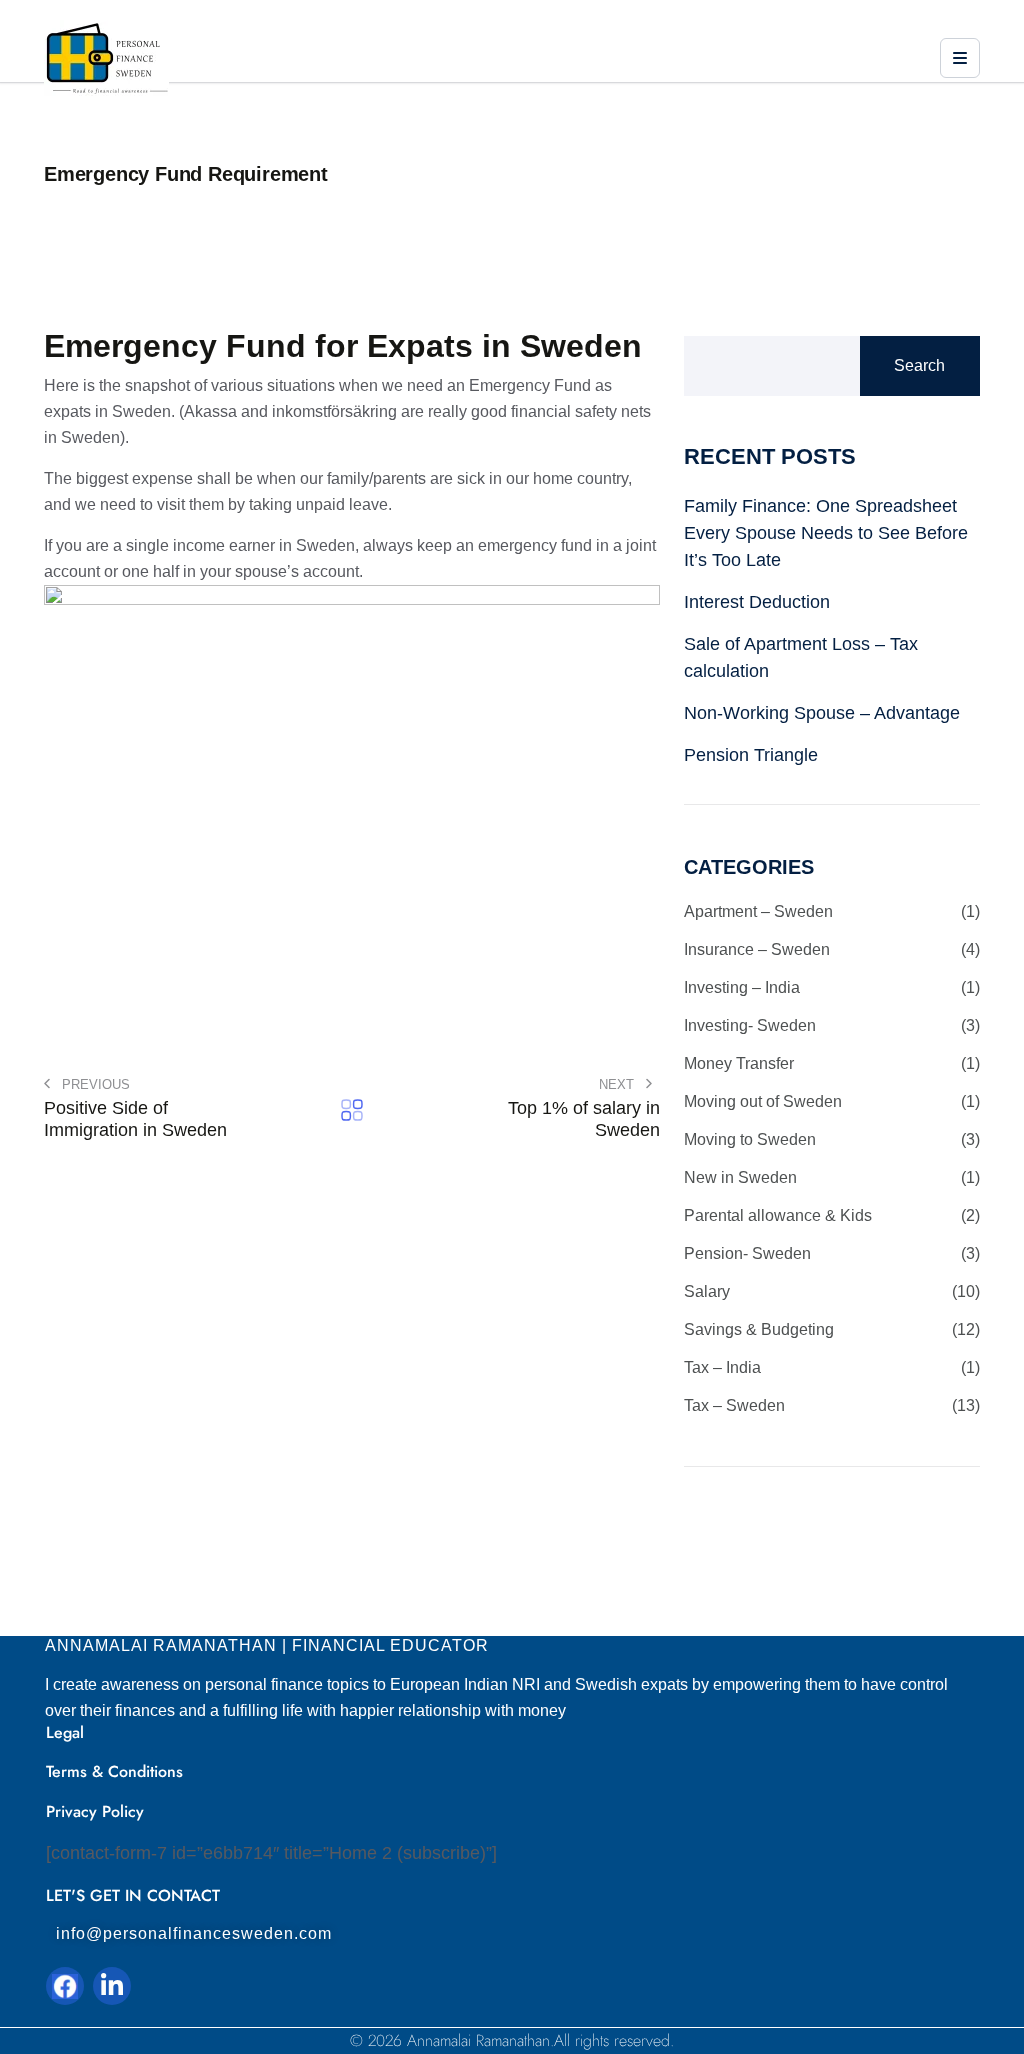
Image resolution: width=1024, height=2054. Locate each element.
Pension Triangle (751, 755)
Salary (832, 1291)
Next (618, 1084)
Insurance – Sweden (832, 949)
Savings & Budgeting (832, 1329)
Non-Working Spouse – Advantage (822, 713)
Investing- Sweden (832, 1025)
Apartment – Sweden (832, 911)
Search (919, 365)
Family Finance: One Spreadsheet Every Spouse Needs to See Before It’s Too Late (826, 533)
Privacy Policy (95, 1811)
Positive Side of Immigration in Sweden (135, 1119)
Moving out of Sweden (832, 1101)
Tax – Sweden (832, 1405)
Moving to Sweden (832, 1139)
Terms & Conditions (114, 1771)
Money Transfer (832, 1063)
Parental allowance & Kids (832, 1215)
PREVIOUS (94, 1084)
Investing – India (832, 987)
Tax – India (832, 1367)
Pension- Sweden (832, 1253)
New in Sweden (832, 1177)
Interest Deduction (757, 602)
